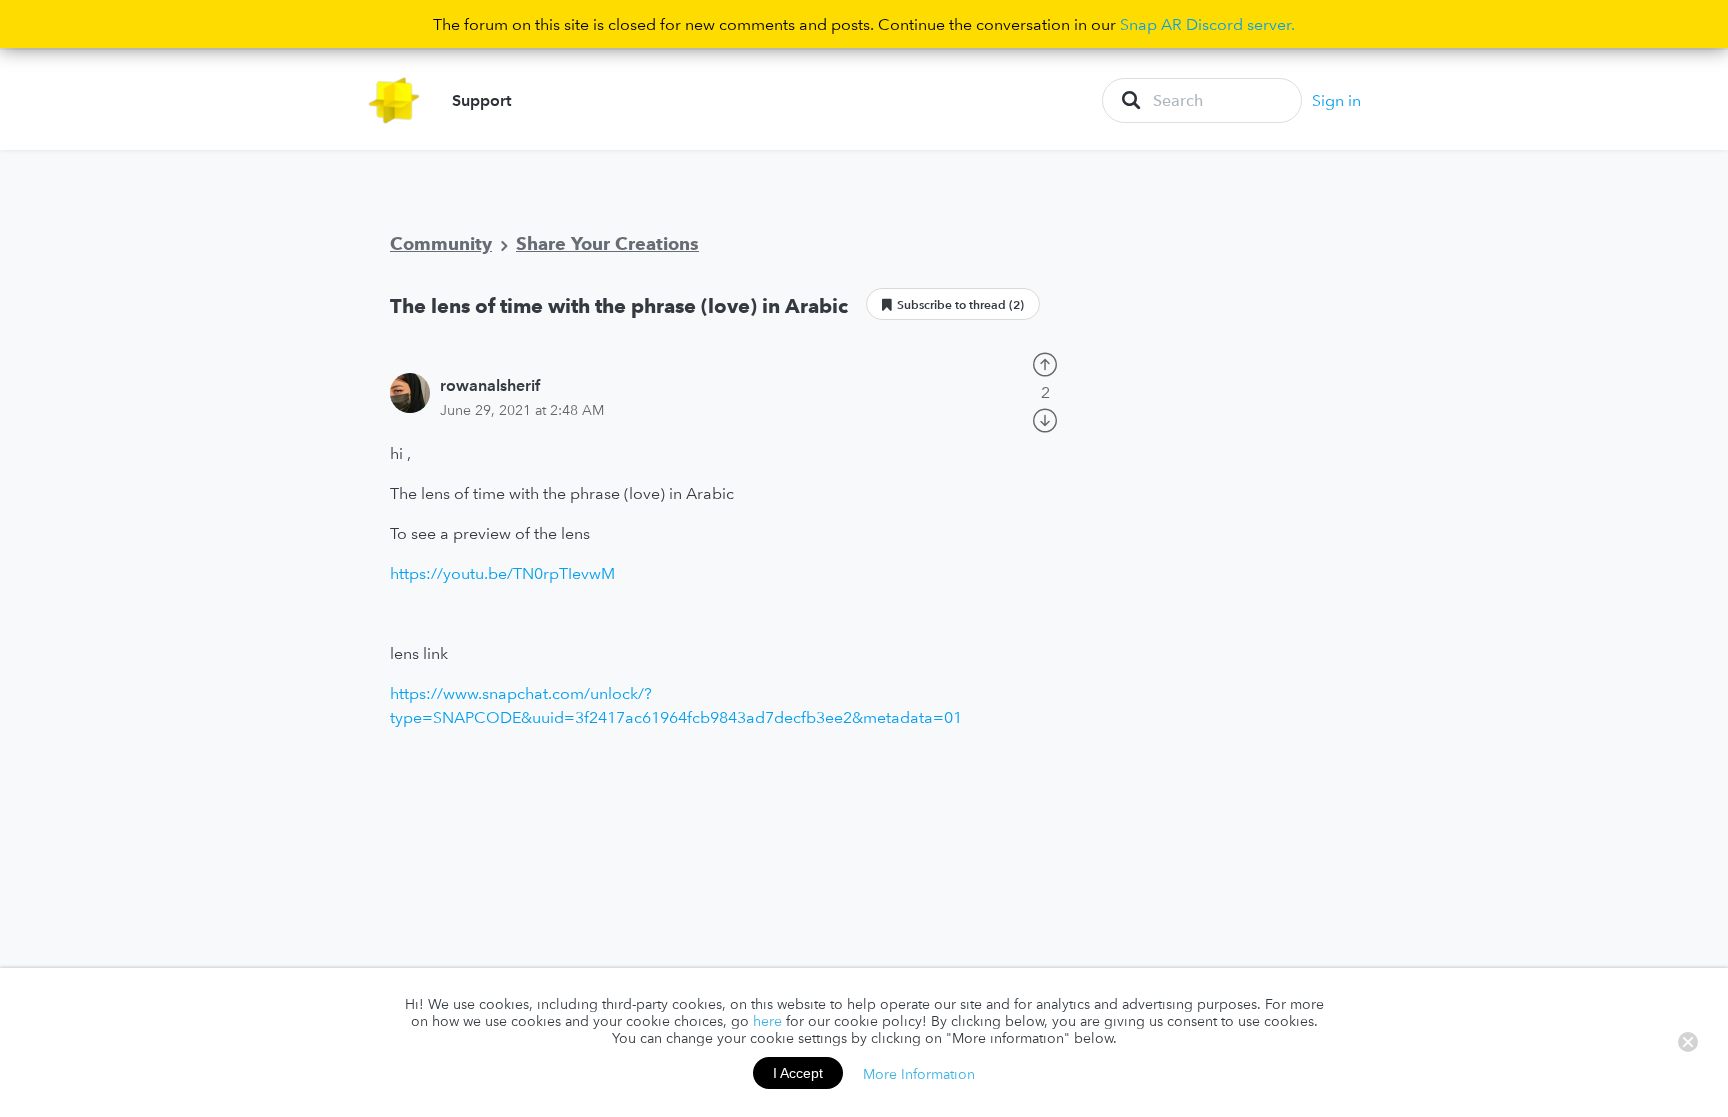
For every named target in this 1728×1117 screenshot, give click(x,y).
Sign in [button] (1336, 100)
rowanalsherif (490, 385)
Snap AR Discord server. (1207, 24)
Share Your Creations (607, 243)
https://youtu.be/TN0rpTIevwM (502, 573)
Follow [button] (953, 304)
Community (441, 243)
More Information (919, 1073)
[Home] (394, 100)
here (767, 1021)
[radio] (1045, 362)
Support (481, 100)
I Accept (798, 1073)
